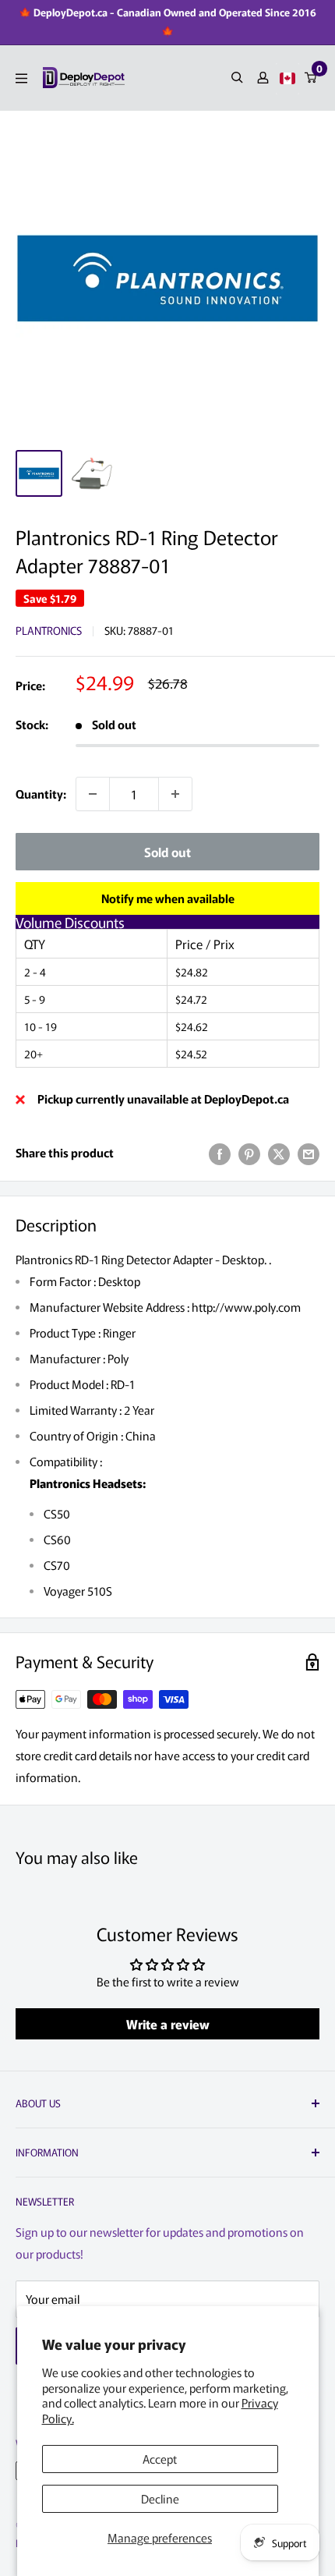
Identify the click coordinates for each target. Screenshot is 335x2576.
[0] (311, 78)
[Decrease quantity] (93, 794)
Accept (160, 2459)
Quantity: (41, 794)
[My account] (263, 78)
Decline (160, 2498)
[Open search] (237, 78)
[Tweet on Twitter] (279, 1153)
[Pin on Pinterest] (249, 1153)
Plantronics (49, 630)
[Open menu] (21, 78)
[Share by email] (309, 1153)
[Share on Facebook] (220, 1153)
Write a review (168, 2024)
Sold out (167, 852)
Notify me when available (168, 898)
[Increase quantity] (175, 794)
